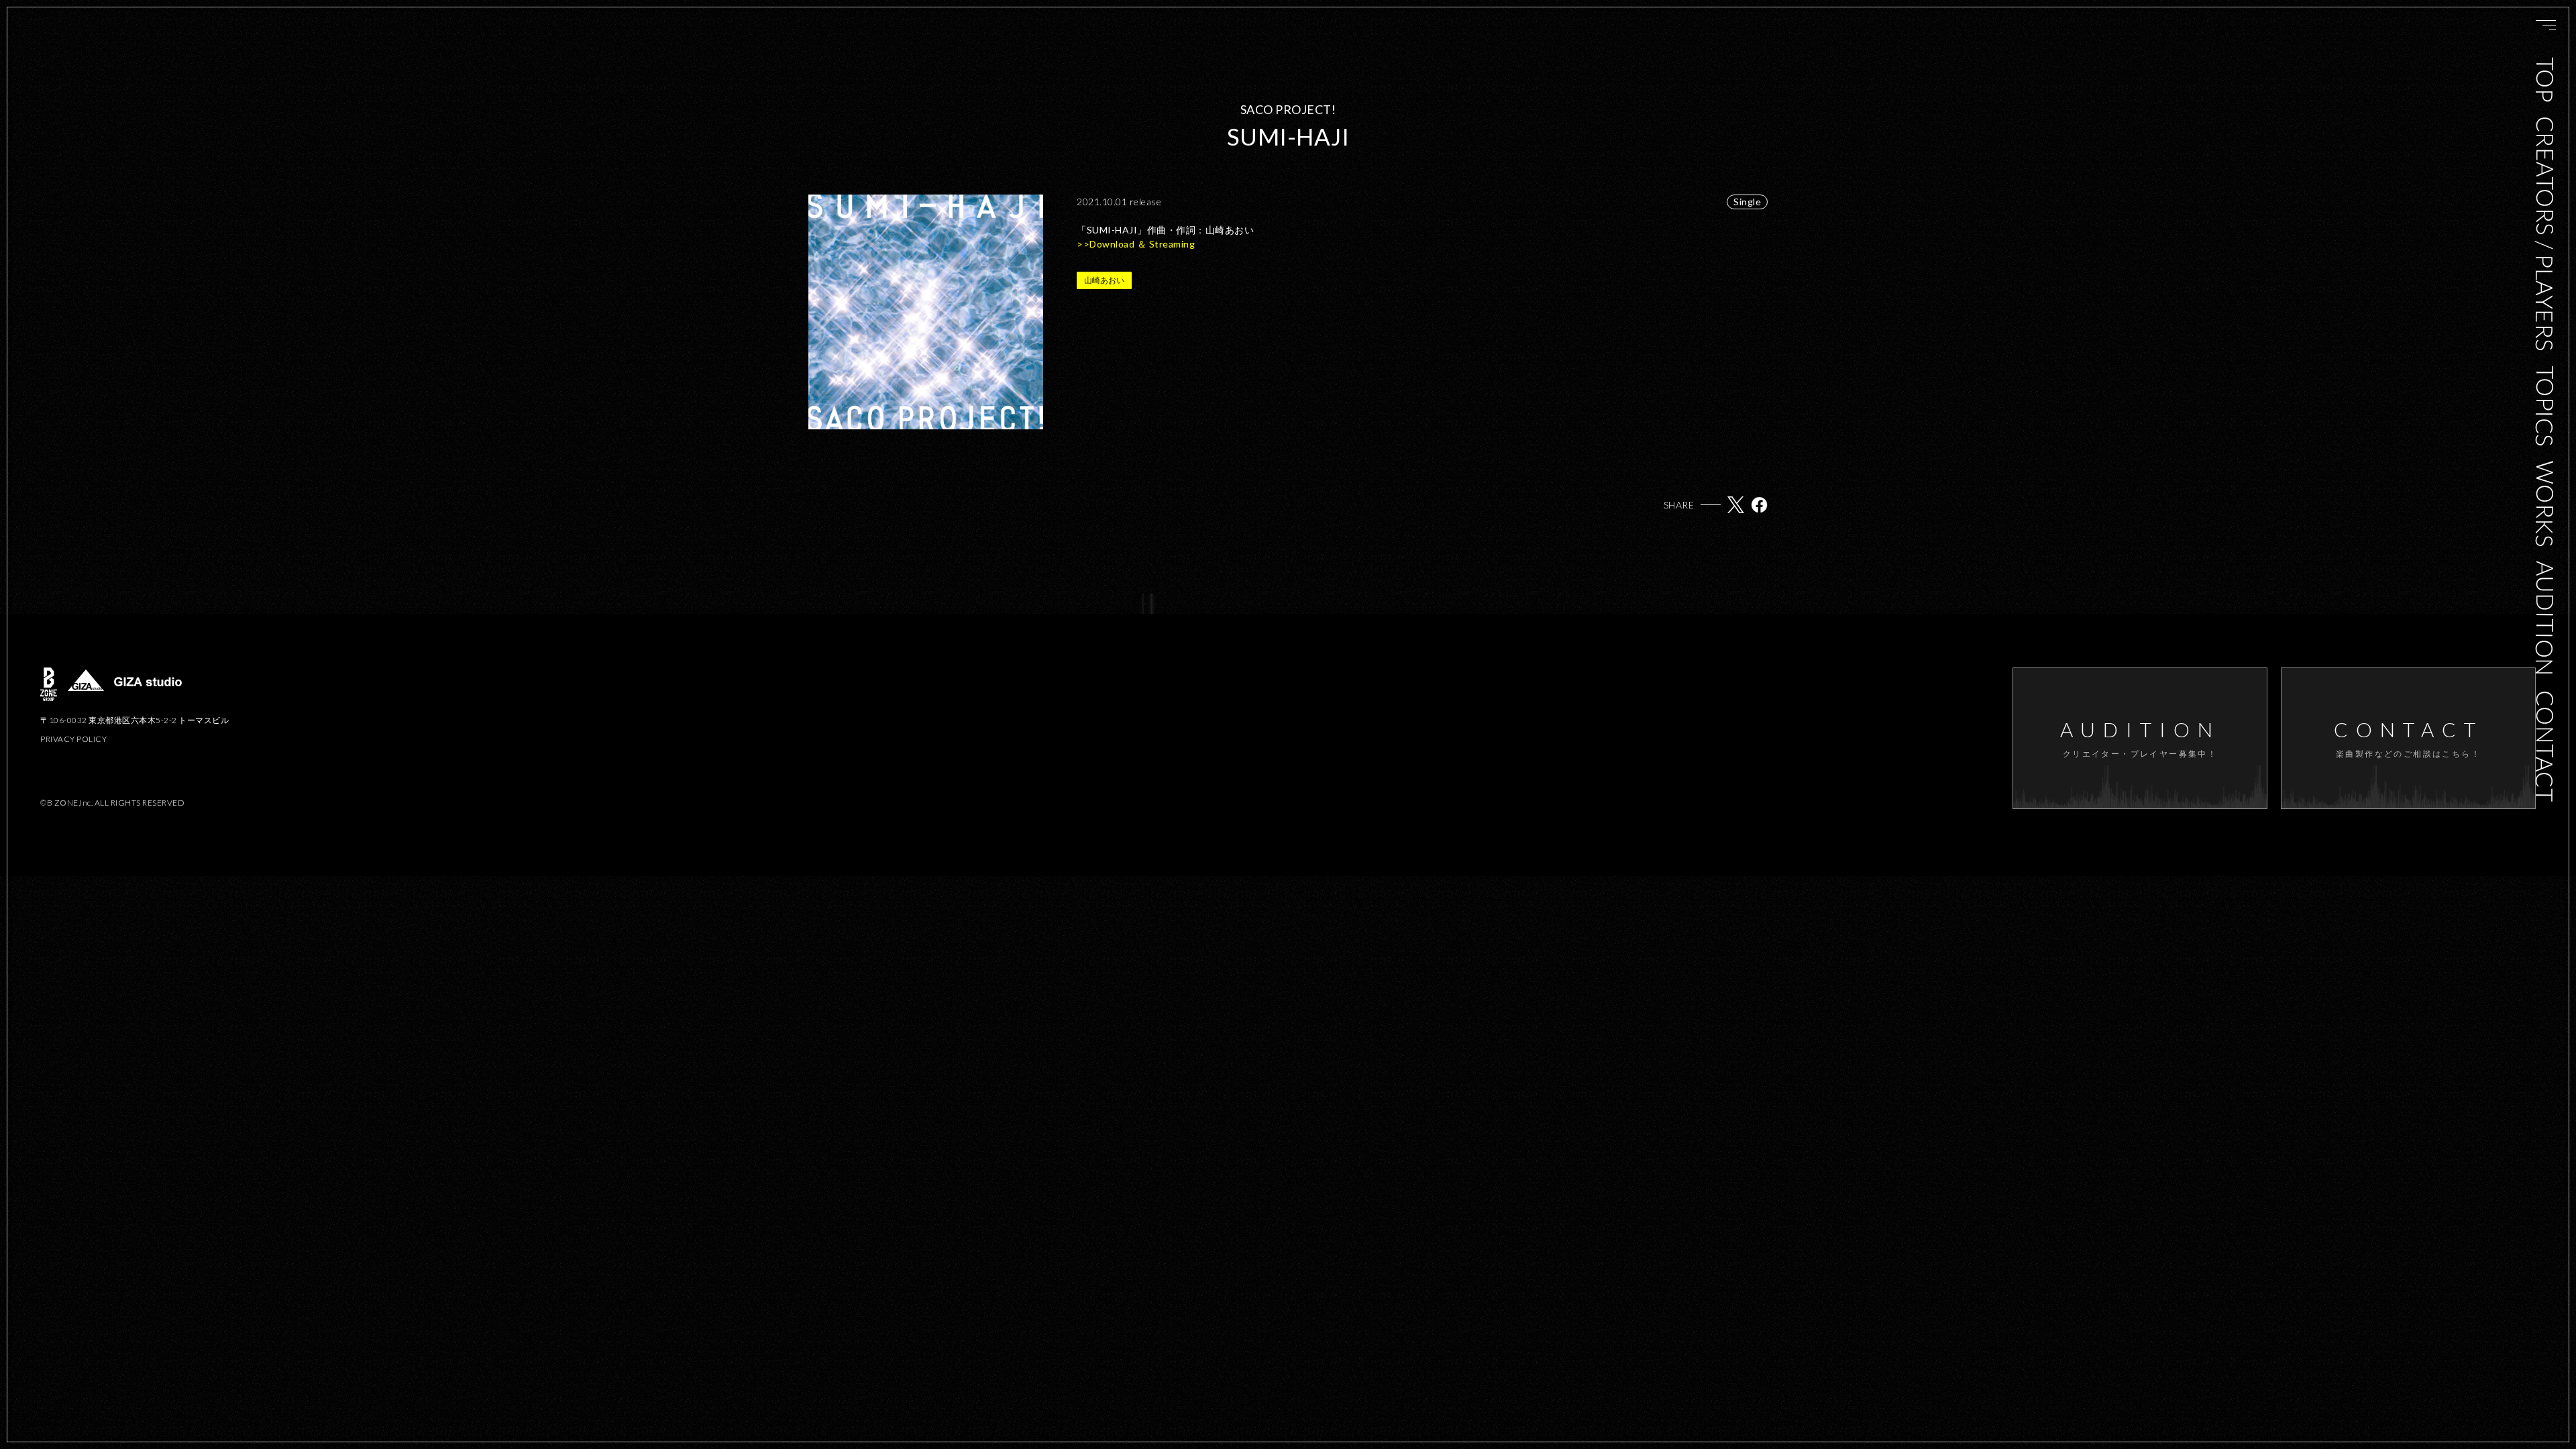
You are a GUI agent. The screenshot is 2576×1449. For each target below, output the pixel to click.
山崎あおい (1104, 280)
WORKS (2545, 504)
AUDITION (2545, 619)
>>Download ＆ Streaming (1137, 244)
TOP (2545, 80)
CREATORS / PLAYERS (2545, 233)
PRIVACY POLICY (73, 739)
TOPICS (2545, 406)
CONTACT (2545, 746)
